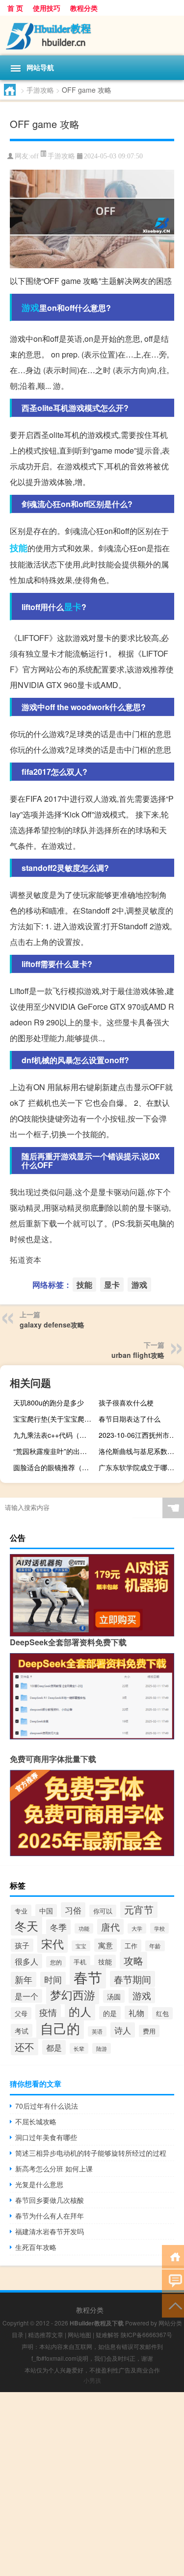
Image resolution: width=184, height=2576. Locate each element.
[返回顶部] (173, 2305)
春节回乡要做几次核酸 (50, 2200)
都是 (54, 2047)
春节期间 (132, 1979)
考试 (22, 2030)
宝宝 (81, 1946)
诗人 (123, 2030)
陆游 (102, 2048)
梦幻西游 (73, 1994)
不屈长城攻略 (36, 2121)
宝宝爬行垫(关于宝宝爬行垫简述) (55, 1419)
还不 (25, 2046)
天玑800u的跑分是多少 (49, 1403)
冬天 (26, 1926)
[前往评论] (173, 2281)
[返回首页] (173, 2256)
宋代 (53, 1943)
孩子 (22, 1945)
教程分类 (84, 8)
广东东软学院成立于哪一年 (140, 1467)
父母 (21, 2013)
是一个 (26, 1996)
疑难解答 (107, 2334)
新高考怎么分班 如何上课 (54, 2168)
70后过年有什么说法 (47, 2106)
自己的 (60, 2028)
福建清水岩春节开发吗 (50, 2231)
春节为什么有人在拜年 (50, 2216)
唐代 (110, 1927)
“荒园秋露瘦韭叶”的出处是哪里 (55, 1451)
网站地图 (79, 2334)
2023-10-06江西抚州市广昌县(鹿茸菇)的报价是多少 (140, 1435)
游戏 (30, 307)
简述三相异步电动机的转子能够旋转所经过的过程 (91, 2153)
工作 (131, 1946)
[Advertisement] (92, 2484)
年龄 (155, 1946)
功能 (84, 1928)
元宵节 (139, 1909)
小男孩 (92, 2380)
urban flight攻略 (138, 1355)
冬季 (58, 1927)
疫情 (48, 2012)
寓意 (105, 1945)
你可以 (103, 1911)
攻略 (133, 1960)
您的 (56, 1962)
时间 (53, 1979)
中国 (46, 1911)
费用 (149, 2031)
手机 (80, 1962)
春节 (88, 1977)
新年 (24, 1979)
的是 (110, 2013)
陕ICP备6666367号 (146, 2334)
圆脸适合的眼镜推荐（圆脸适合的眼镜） (55, 1467)
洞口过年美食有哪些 (46, 2137)
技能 (19, 548)
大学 (137, 1928)
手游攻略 (40, 90)
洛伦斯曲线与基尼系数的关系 (140, 1451)
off (35, 156)
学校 (159, 1928)
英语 (97, 2031)
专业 (21, 1911)
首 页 (15, 8)
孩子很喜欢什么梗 (126, 1403)
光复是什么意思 (39, 2184)
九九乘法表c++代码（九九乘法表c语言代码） (55, 1435)
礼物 (136, 2013)
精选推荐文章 (46, 2334)
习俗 (73, 1910)
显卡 (73, 607)
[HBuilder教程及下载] (92, 36)
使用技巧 (47, 8)
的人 (80, 2011)
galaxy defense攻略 (52, 1325)
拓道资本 (26, 1260)
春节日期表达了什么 (130, 1419)
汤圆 (114, 1996)
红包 (162, 2013)
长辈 (79, 2048)
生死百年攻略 (36, 2247)
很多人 (26, 1961)
